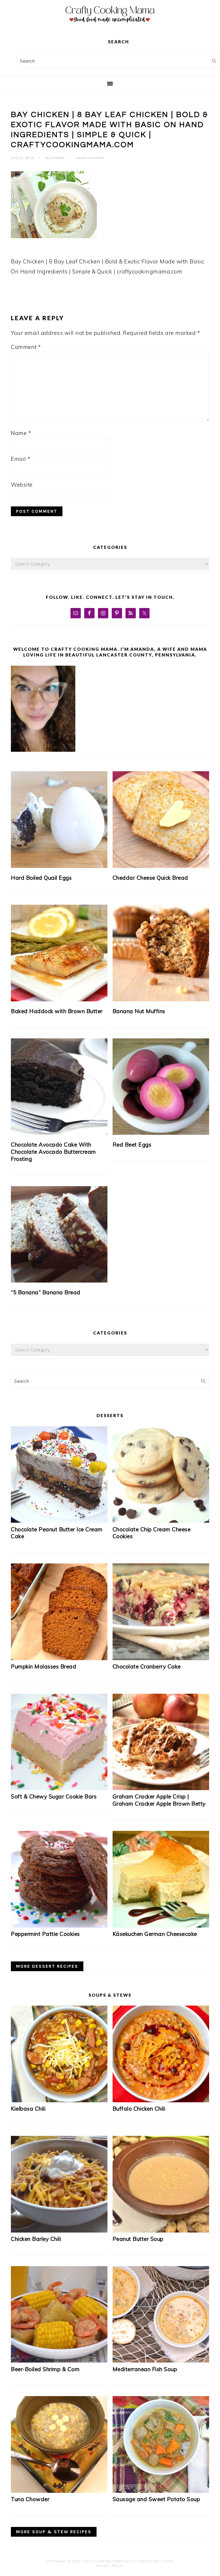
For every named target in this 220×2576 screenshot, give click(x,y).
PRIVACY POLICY (110, 2566)
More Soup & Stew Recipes (54, 2532)
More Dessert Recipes (47, 1966)
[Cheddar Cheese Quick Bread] (161, 820)
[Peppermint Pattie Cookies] (59, 1926)
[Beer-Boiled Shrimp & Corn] (59, 2361)
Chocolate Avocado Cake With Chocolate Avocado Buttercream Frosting (53, 1152)
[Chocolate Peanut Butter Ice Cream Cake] (59, 1521)
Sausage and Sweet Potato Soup (156, 2499)
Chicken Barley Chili (36, 2239)
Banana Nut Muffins (139, 1011)
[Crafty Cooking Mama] (110, 24)
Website (22, 485)
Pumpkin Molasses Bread (44, 1666)
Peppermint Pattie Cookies (45, 1934)
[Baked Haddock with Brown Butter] (59, 953)
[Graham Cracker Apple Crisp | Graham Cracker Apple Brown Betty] (161, 1788)
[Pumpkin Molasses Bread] (59, 1658)
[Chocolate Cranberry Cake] (161, 1658)
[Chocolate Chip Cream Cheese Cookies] (161, 1521)
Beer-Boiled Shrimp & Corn (45, 2369)
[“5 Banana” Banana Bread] (59, 1234)
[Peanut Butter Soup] (161, 2231)
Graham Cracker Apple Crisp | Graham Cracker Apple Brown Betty (159, 1800)
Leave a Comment (90, 158)
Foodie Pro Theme (156, 2561)
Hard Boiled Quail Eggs (41, 878)
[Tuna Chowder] (59, 2491)
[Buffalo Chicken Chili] (161, 2100)
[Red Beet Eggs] (161, 1087)
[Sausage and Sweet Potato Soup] (161, 2491)
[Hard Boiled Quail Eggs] (59, 820)
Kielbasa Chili (28, 2109)
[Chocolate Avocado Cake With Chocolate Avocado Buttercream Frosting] (59, 1087)
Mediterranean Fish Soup (145, 2369)
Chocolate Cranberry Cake (147, 1666)
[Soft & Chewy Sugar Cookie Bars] (59, 1788)
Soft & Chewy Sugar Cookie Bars (54, 1796)
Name (21, 433)
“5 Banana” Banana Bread (46, 1292)
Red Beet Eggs (132, 1145)
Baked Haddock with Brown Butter (57, 1011)
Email (21, 459)
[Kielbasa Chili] (59, 2100)
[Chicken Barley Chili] (59, 2231)
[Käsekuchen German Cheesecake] (161, 1926)
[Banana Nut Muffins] (161, 953)
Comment (26, 347)
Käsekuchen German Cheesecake (155, 1934)
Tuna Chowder (30, 2499)
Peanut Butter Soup (138, 2239)
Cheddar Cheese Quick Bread (150, 878)
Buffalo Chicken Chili (139, 2109)
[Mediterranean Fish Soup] (161, 2361)
